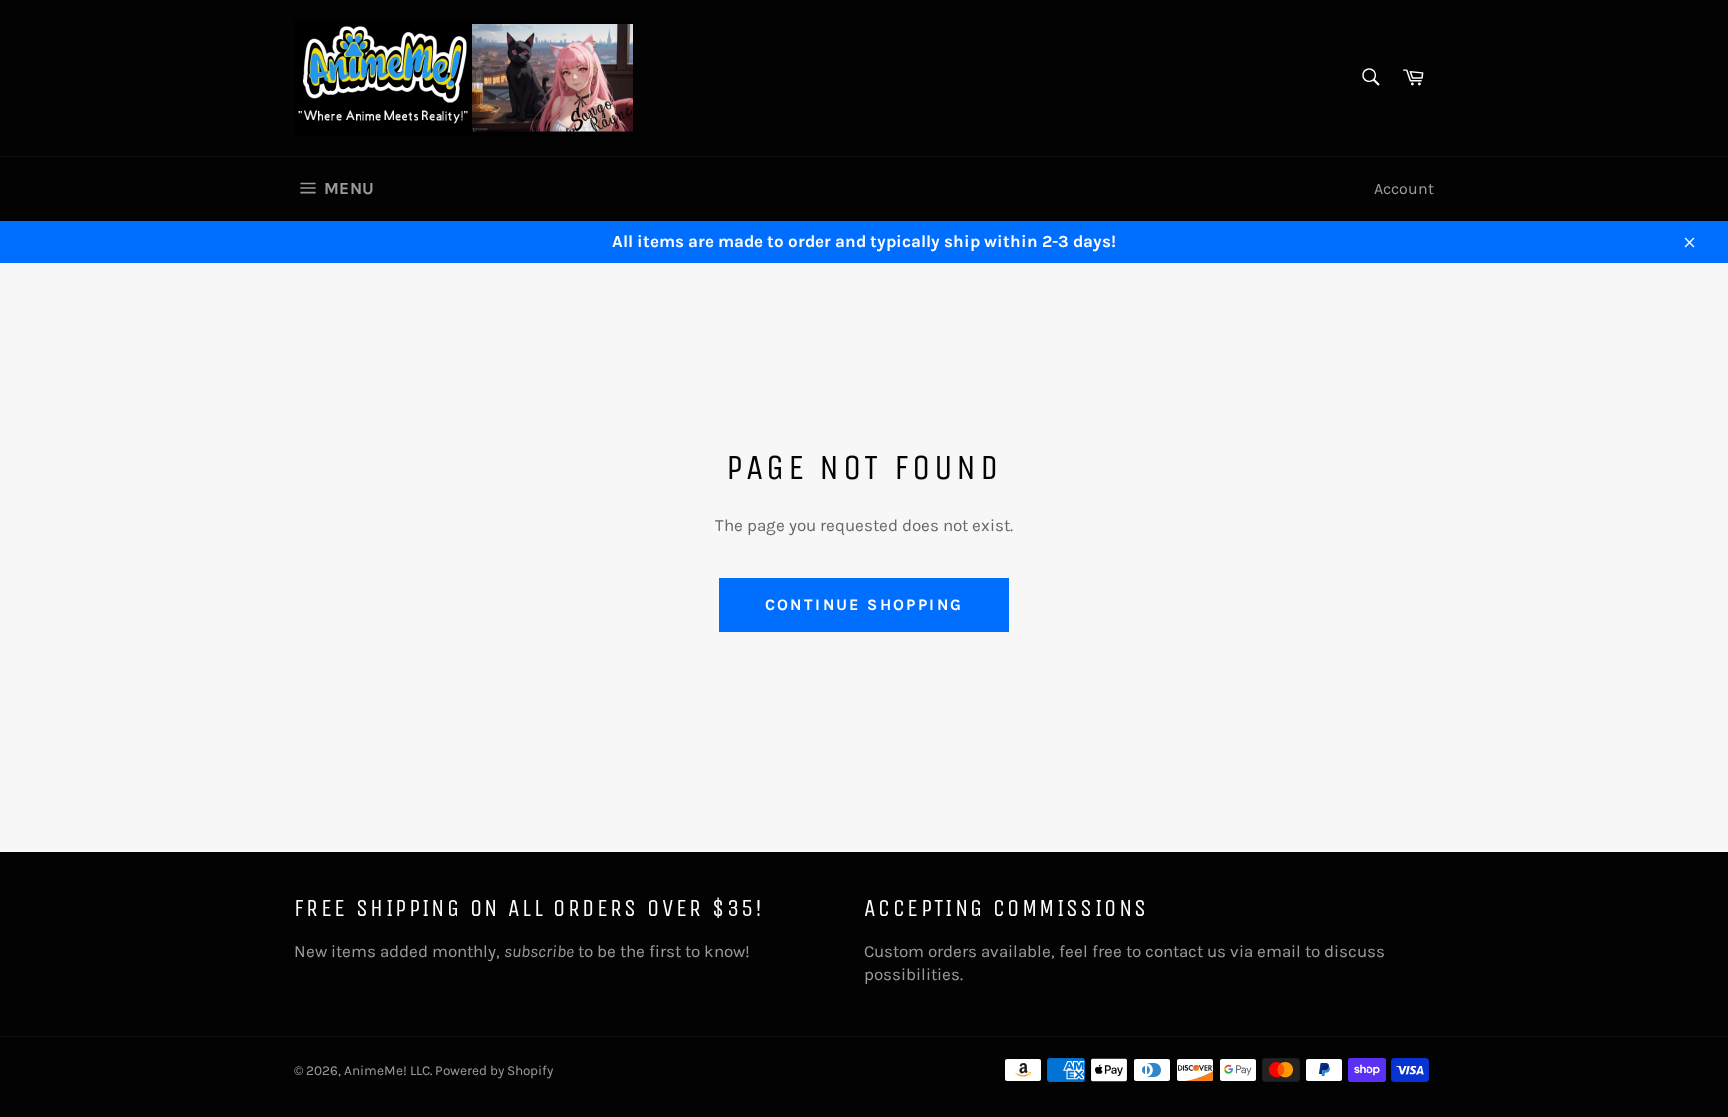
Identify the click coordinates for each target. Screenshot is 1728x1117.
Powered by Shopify (494, 1070)
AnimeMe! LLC (387, 1070)
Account (1404, 188)
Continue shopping (864, 604)
